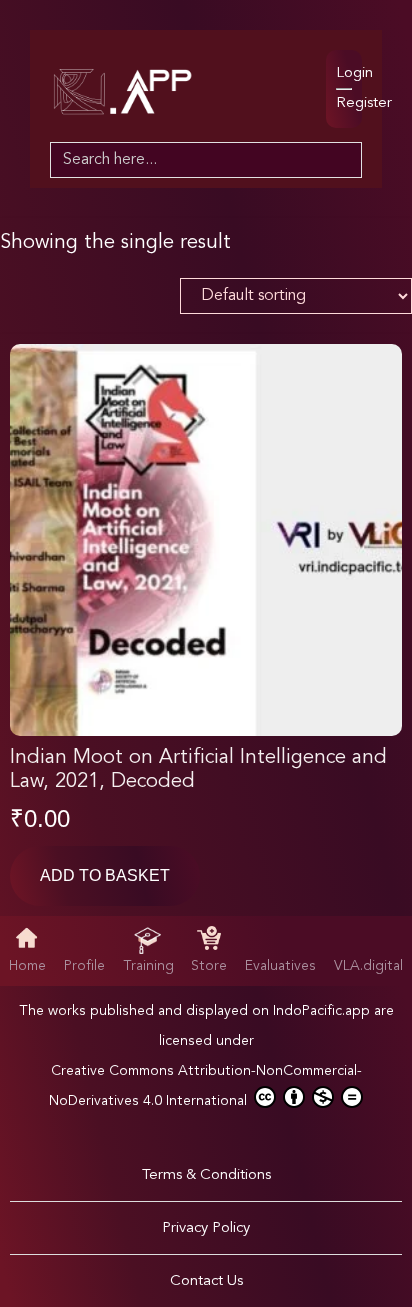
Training (148, 966)
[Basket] (296, 68)
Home (27, 966)
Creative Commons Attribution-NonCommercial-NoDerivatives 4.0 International (205, 1086)
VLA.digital (368, 966)
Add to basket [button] (105, 875)
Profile (84, 966)
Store (209, 966)
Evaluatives (280, 966)
